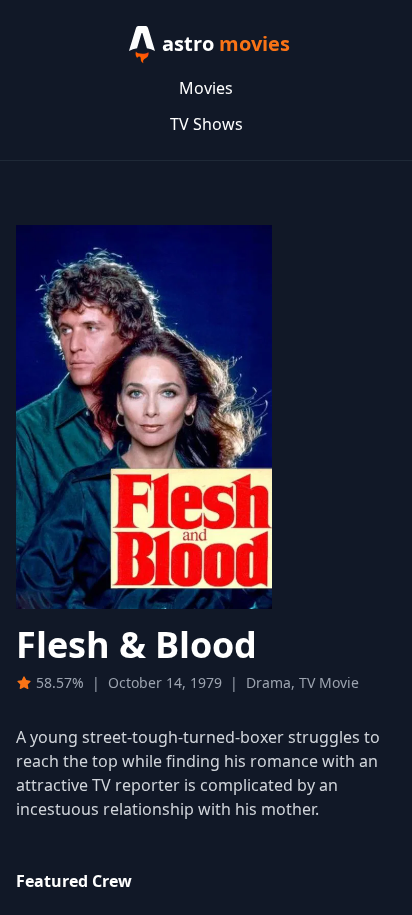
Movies (206, 88)
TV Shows (206, 124)
